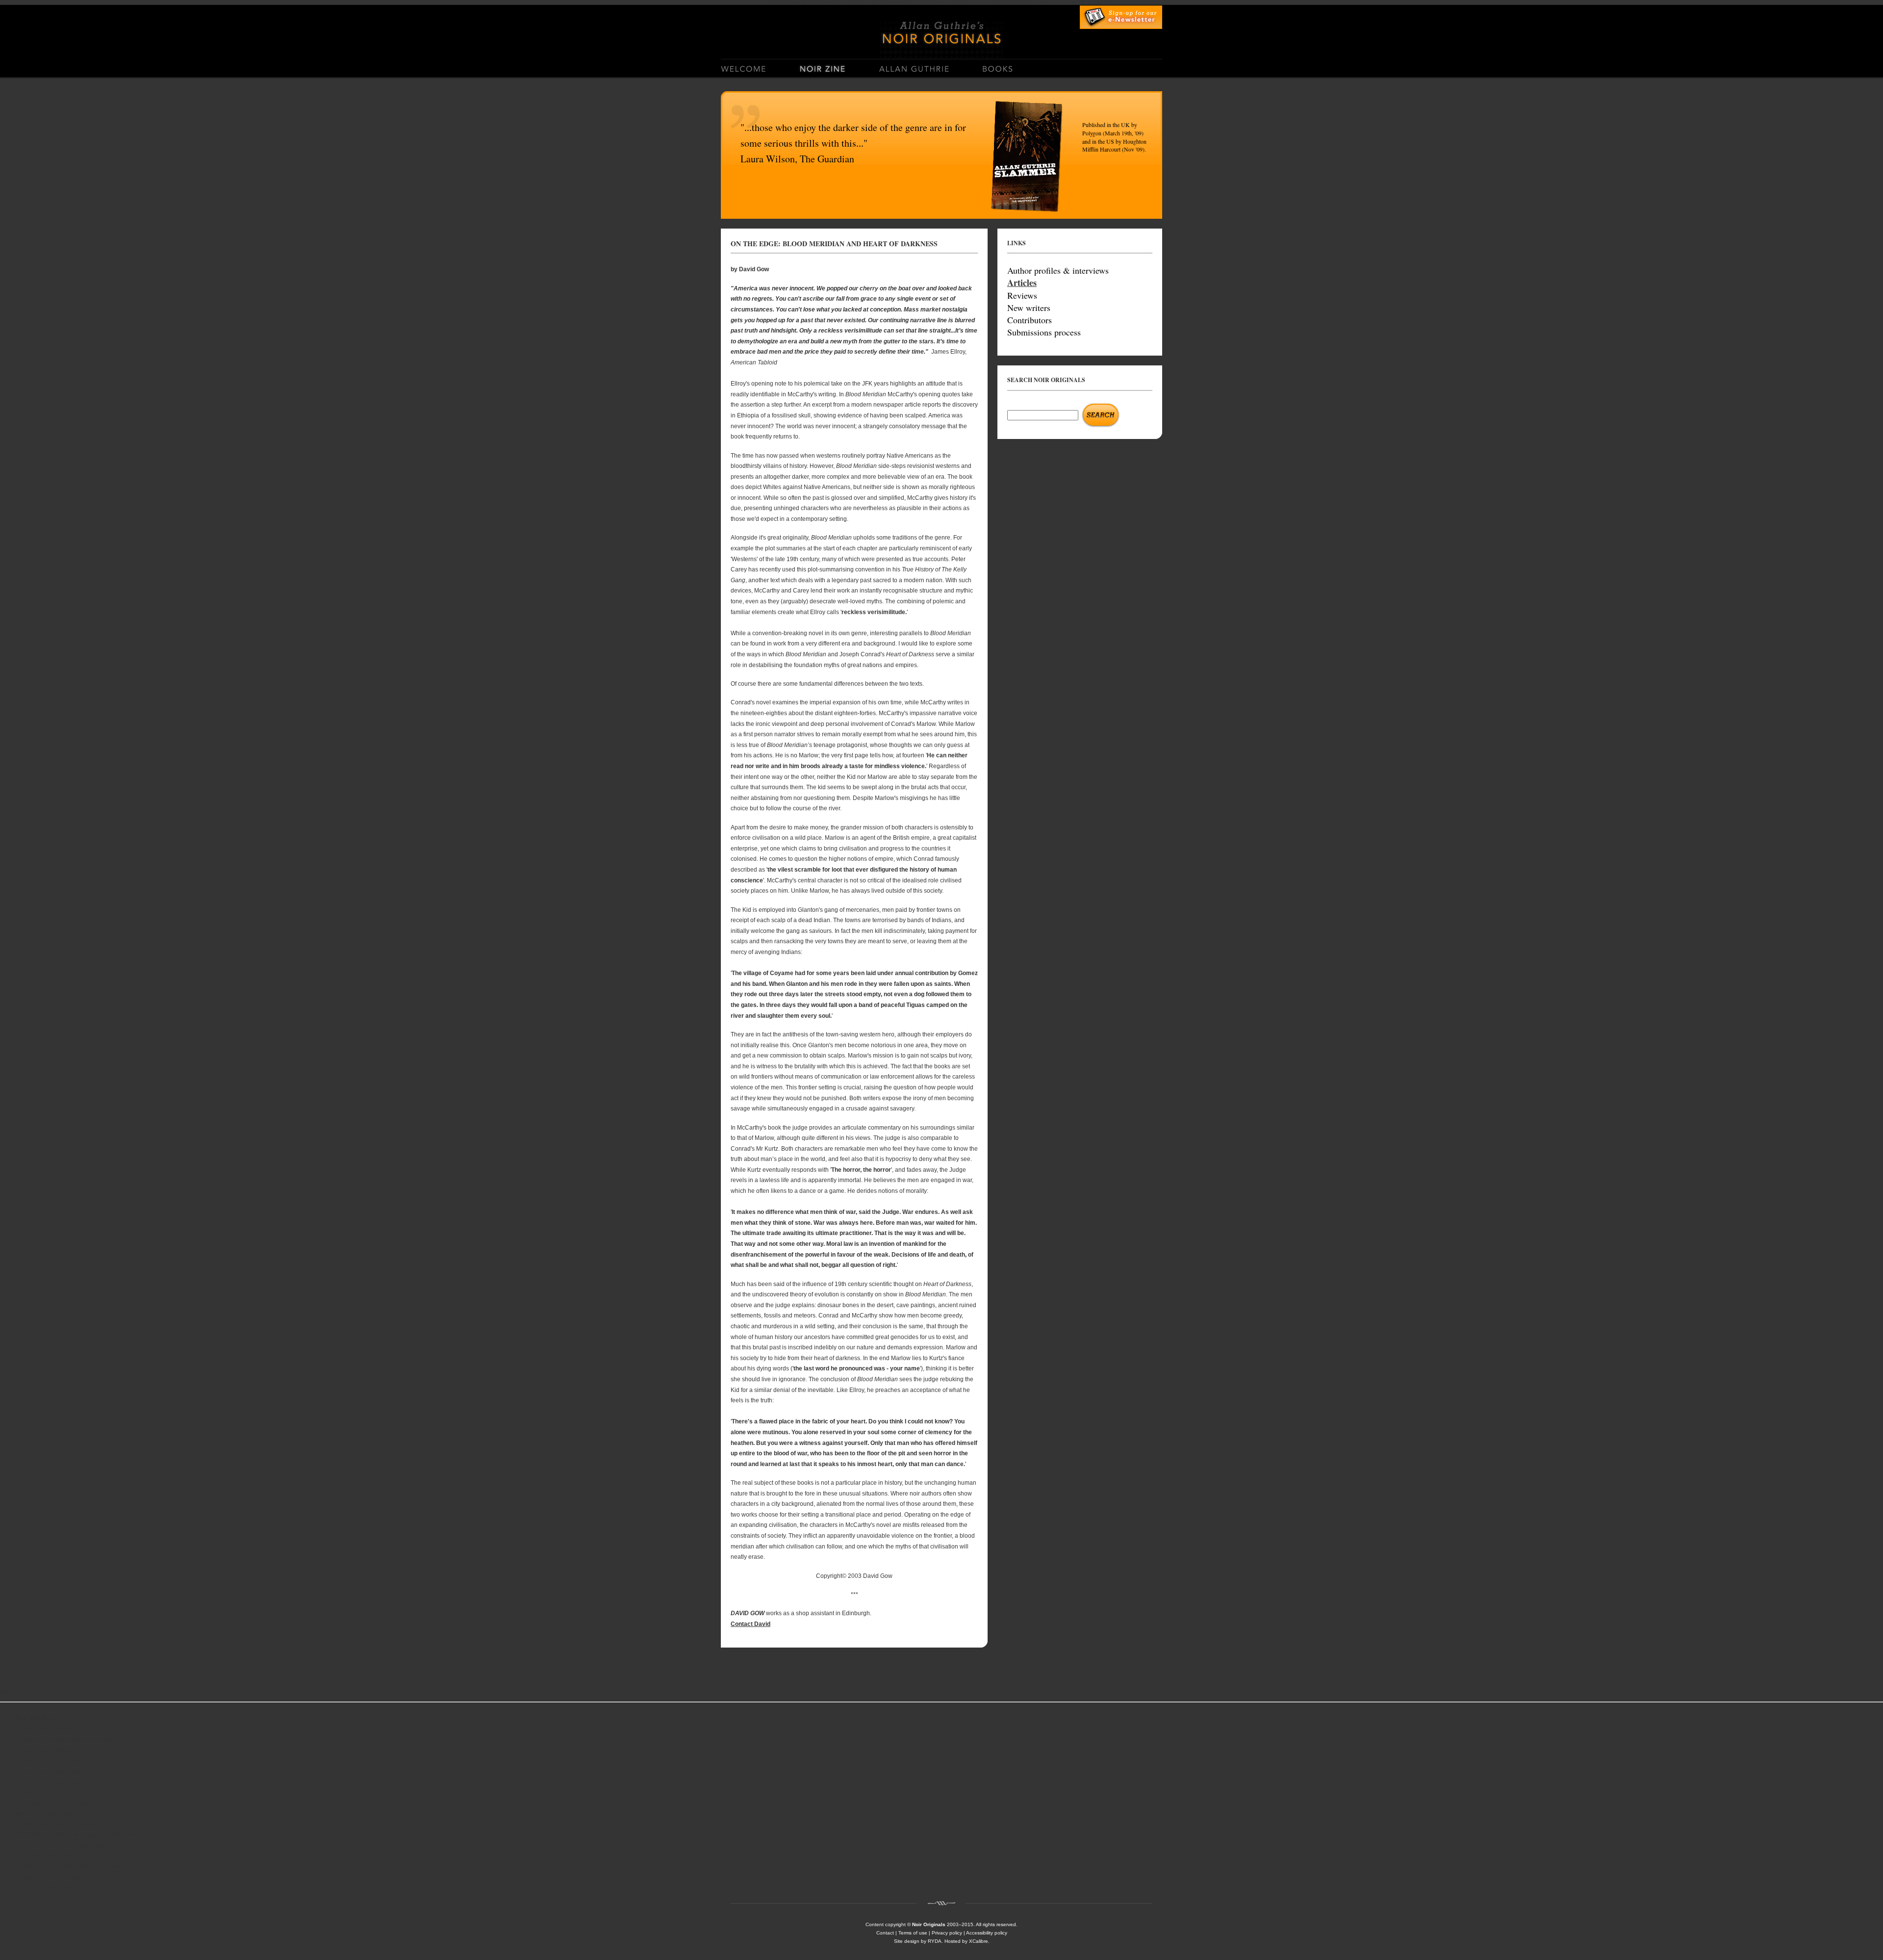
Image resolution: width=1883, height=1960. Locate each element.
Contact (885, 1933)
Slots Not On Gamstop (43, 1813)
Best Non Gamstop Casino (49, 1771)
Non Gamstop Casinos (43, 1728)
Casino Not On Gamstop (45, 1781)
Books (998, 67)
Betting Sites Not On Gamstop (53, 1887)
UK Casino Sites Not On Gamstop (58, 1803)
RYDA (935, 1941)
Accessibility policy (987, 1933)
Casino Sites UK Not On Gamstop (58, 1845)
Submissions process (1044, 332)
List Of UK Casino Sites (44, 1856)
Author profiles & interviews (1058, 270)
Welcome (751, 67)
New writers (1029, 308)
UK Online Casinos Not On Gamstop (62, 1739)
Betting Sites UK (35, 1792)
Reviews (1022, 295)
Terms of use (913, 1933)
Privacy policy (947, 1933)
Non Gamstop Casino (41, 1750)
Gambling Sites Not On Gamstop (57, 1824)
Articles (1022, 283)
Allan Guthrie (910, 67)
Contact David (751, 1624)
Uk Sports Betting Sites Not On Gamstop (68, 1866)
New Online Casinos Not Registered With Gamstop (82, 1834)
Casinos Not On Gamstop (47, 1760)
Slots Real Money (36, 1718)
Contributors (1030, 320)
